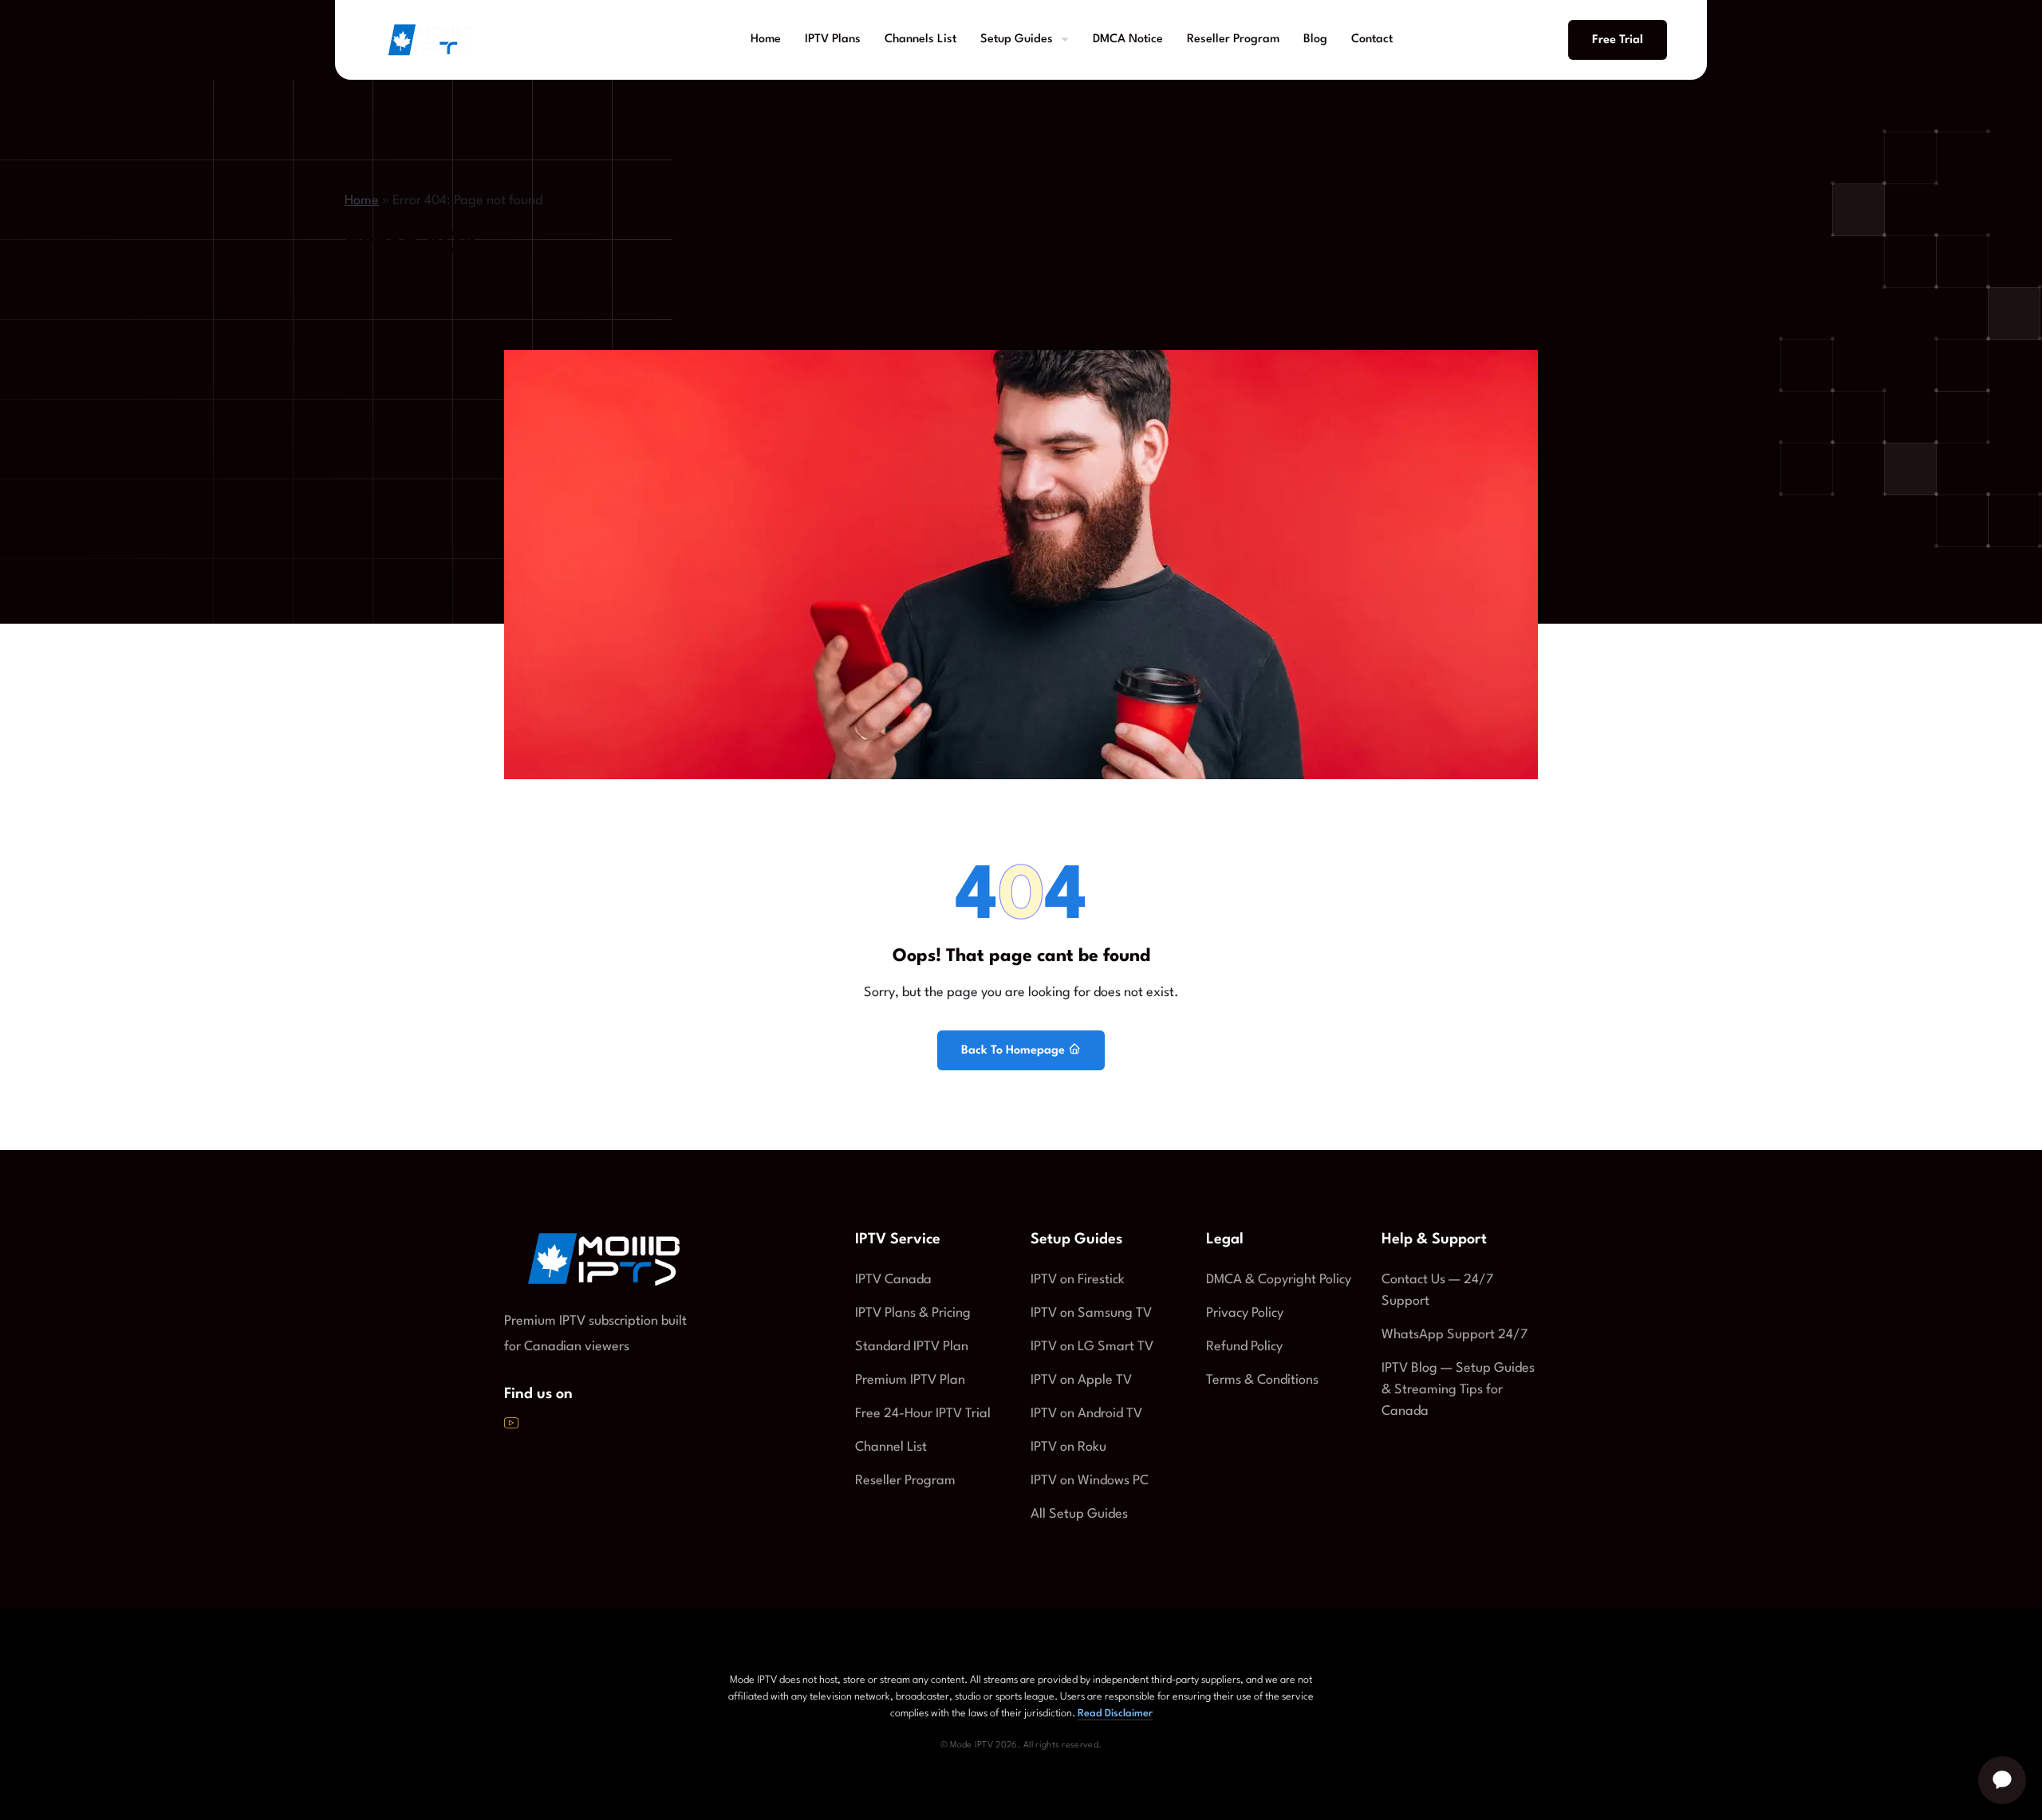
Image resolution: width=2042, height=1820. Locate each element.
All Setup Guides (1079, 1514)
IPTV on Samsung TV (1091, 1313)
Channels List (920, 39)
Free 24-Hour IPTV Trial (923, 1414)
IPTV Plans (833, 39)
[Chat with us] (2002, 1780)
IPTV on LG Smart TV (1092, 1347)
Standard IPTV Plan (912, 1347)
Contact (1372, 39)
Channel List (891, 1447)
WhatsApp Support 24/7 (1455, 1335)
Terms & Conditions (1262, 1380)
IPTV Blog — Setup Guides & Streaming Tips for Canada (1458, 1390)
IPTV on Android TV (1086, 1414)
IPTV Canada (893, 1280)
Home (766, 39)
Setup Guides (1017, 39)
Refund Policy (1244, 1347)
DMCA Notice (1128, 39)
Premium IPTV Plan (910, 1380)
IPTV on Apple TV (1081, 1380)
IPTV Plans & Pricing (913, 1313)
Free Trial (1618, 40)
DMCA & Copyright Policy (1279, 1280)
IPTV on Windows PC (1090, 1481)
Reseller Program (1233, 39)
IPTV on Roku (1068, 1447)
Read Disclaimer (1115, 1714)
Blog (1315, 39)
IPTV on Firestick (1078, 1280)
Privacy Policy (1245, 1313)
